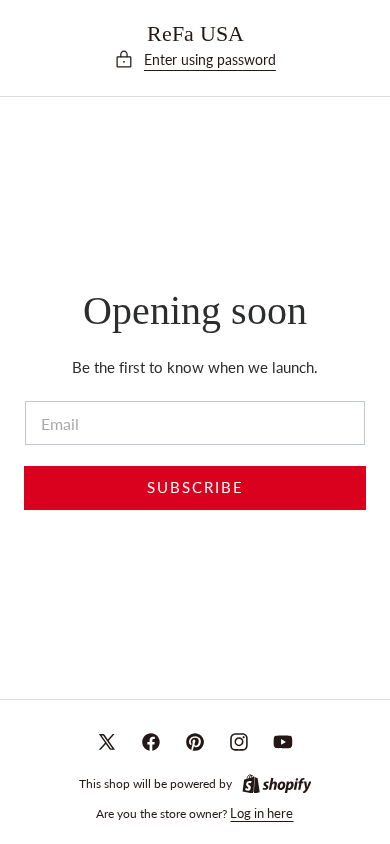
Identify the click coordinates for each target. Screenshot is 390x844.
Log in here (261, 813)
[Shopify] (277, 784)
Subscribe (195, 487)
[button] (195, 60)
